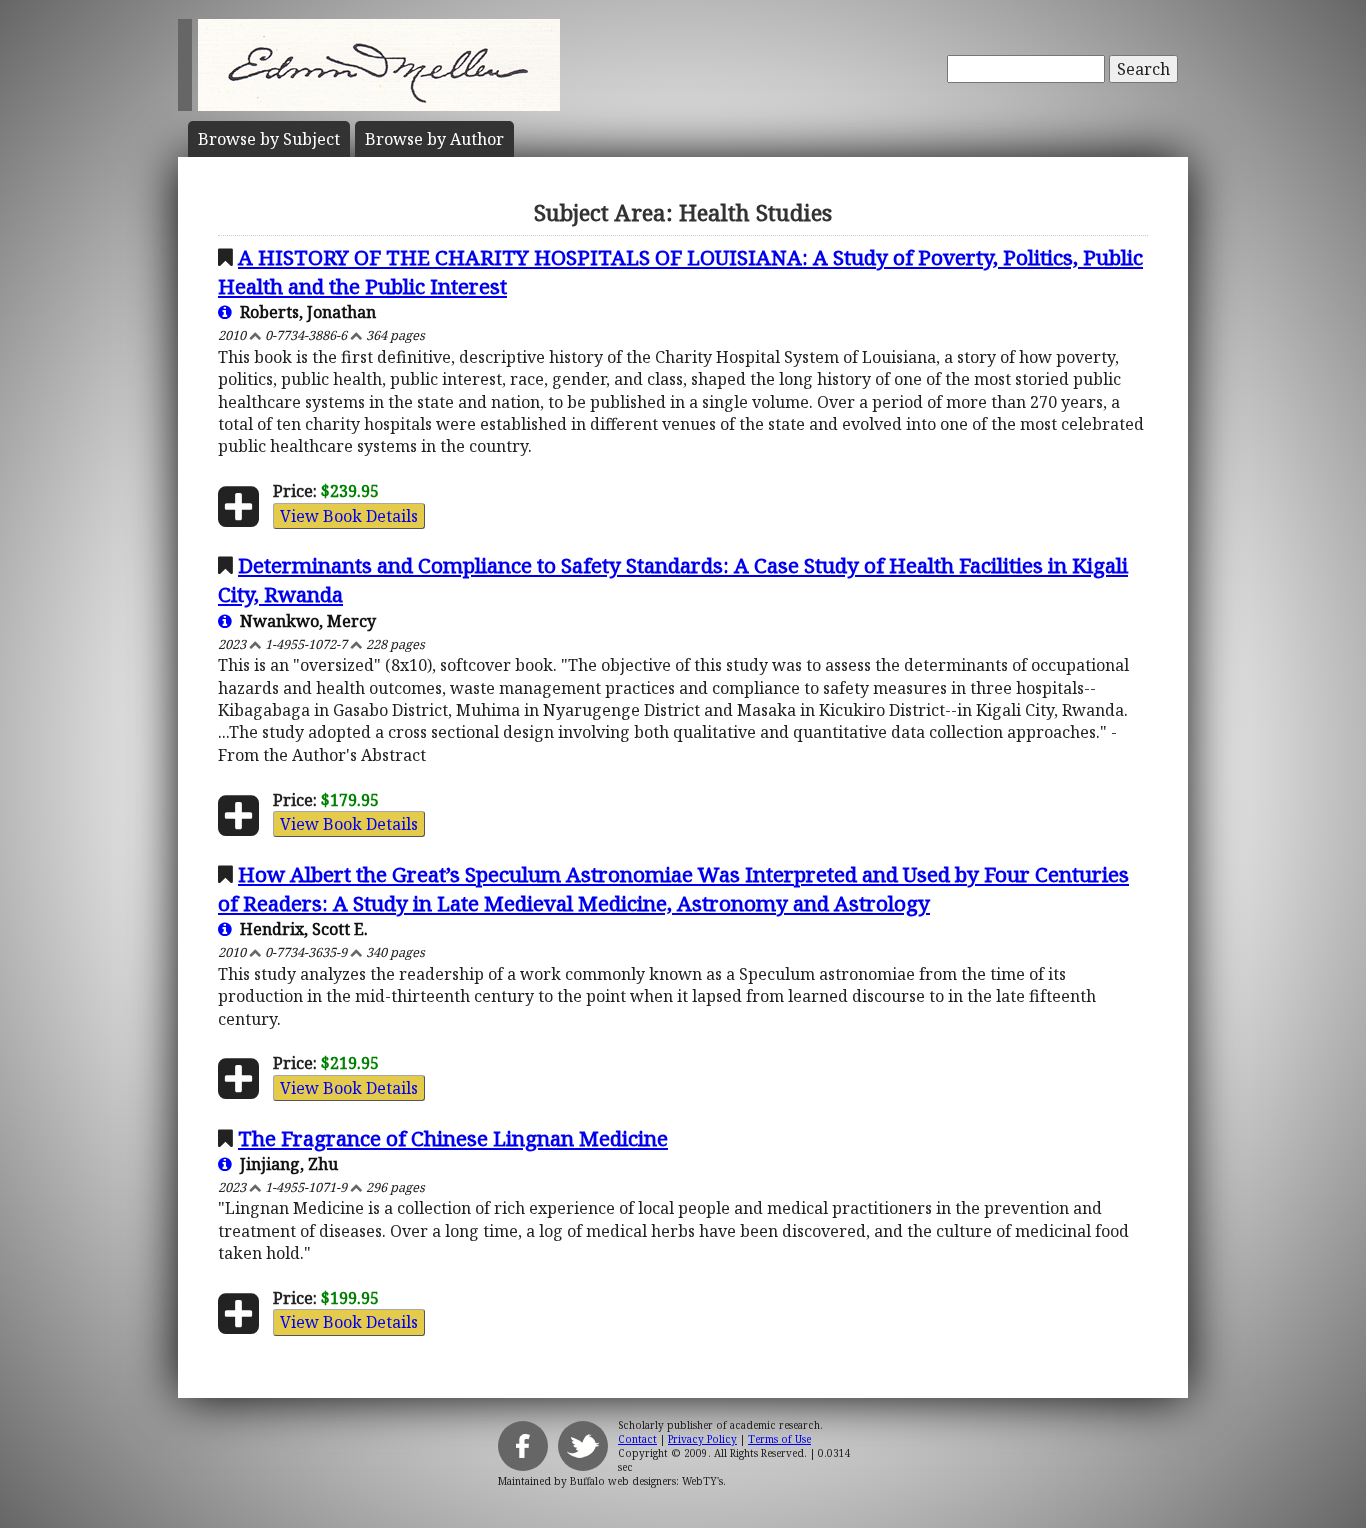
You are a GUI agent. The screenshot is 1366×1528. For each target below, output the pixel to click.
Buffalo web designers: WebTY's (646, 1481)
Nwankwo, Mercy (304, 621)
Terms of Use (779, 1439)
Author (434, 139)
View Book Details (349, 516)
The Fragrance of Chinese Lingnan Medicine (453, 1138)
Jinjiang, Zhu (285, 1164)
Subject (269, 139)
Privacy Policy (702, 1439)
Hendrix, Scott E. (300, 929)
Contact (637, 1439)
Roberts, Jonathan (304, 312)
